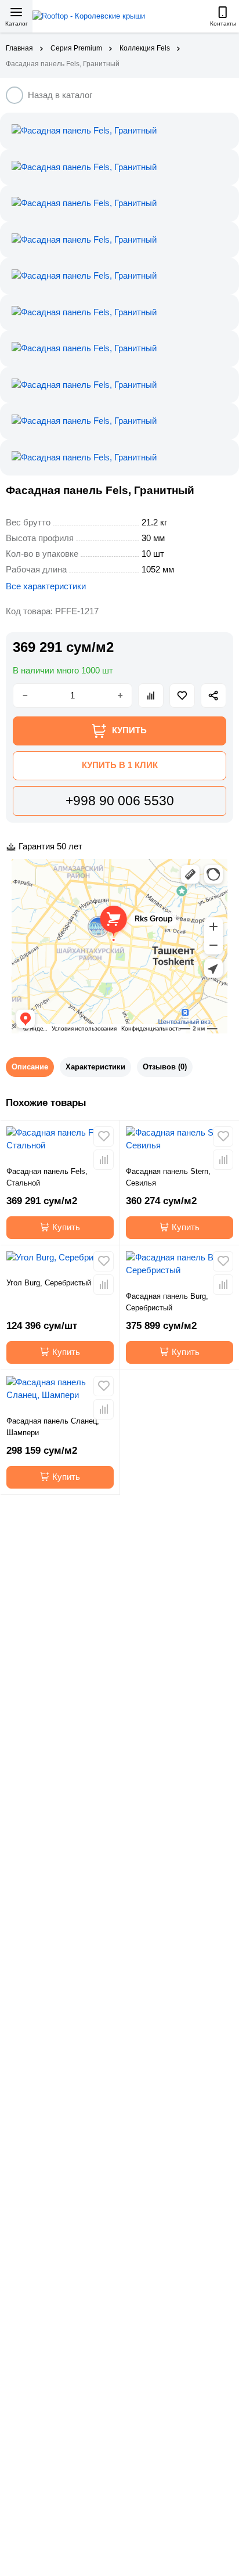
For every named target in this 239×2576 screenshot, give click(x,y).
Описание (30, 1067)
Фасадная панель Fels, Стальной (47, 1177)
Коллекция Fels (145, 48)
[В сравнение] (151, 696)
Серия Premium (76, 48)
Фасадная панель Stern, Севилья (168, 1177)
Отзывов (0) (165, 1067)
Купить (66, 1227)
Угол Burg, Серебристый (49, 1283)
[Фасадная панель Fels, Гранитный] (119, 131)
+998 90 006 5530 (120, 801)
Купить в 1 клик (120, 765)
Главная (19, 48)
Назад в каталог (60, 95)
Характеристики (95, 1067)
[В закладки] (182, 696)
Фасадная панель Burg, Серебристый (167, 1302)
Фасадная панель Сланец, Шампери (53, 1427)
